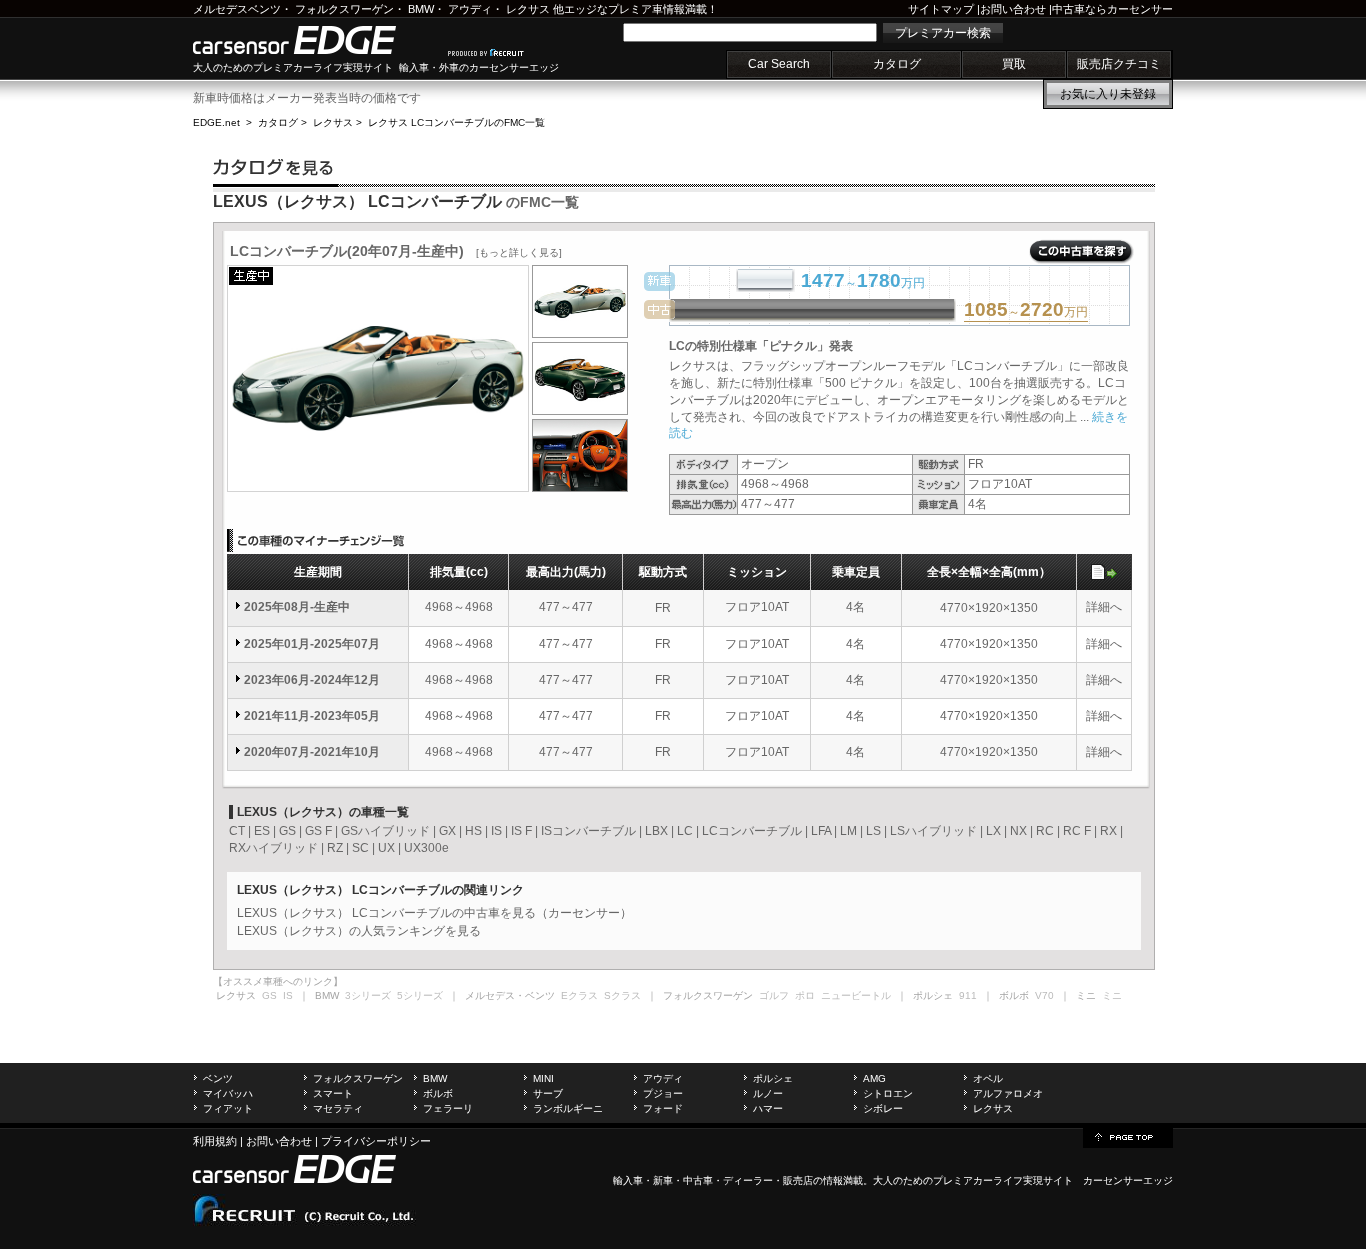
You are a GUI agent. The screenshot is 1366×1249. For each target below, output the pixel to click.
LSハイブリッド (933, 831)
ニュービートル (856, 995)
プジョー (663, 1093)
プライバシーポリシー (376, 1141)
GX (447, 831)
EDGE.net (216, 122)
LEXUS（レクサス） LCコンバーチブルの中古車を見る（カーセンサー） (434, 913)
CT (237, 831)
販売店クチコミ (1119, 64)
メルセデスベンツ (237, 9)
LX (993, 831)
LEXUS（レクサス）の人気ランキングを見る (359, 931)
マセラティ (338, 1108)
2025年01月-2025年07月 (312, 644)
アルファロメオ (1008, 1093)
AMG (874, 1078)
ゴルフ (774, 995)
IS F (521, 831)
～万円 (1026, 311)
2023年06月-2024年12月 (312, 680)
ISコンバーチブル (588, 831)
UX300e (426, 848)
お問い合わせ (1013, 9)
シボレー (883, 1108)
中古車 (698, 1180)
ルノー (768, 1093)
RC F (1077, 831)
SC (360, 848)
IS (496, 831)
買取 (1014, 64)
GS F (318, 831)
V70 (1044, 995)
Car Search (779, 64)
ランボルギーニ (568, 1108)
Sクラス (622, 995)
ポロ (805, 995)
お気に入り (1108, 94)
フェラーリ (448, 1108)
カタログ (897, 64)
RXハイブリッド (273, 848)
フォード (663, 1108)
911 (968, 995)
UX (386, 848)
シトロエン (888, 1093)
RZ (335, 848)
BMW (421, 9)
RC (1045, 831)
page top (1128, 1136)
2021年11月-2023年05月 (312, 716)
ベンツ (218, 1078)
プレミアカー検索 (943, 33)
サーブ (548, 1093)
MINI (543, 1078)
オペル (988, 1078)
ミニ (1112, 995)
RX (1108, 831)
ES (262, 831)
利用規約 (215, 1141)
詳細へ (1104, 607)
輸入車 (628, 1180)
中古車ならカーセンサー (1112, 9)
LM (848, 831)
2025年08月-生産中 (297, 607)
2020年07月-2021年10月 (312, 752)
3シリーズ (368, 995)
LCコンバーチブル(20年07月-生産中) (396, 251)
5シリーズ (420, 995)
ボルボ (438, 1093)
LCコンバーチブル (752, 831)
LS (873, 831)
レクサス (528, 9)
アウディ (470, 9)
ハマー (768, 1108)
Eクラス (579, 995)
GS (287, 831)
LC (685, 831)
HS (473, 831)
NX (1018, 831)
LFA (821, 831)
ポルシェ (773, 1078)
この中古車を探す (1081, 252)
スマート (333, 1093)
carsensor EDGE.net (315, 40)
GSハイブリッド (385, 831)
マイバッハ (228, 1093)
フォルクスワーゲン (344, 9)
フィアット (228, 1108)
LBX (656, 831)
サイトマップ (941, 9)
